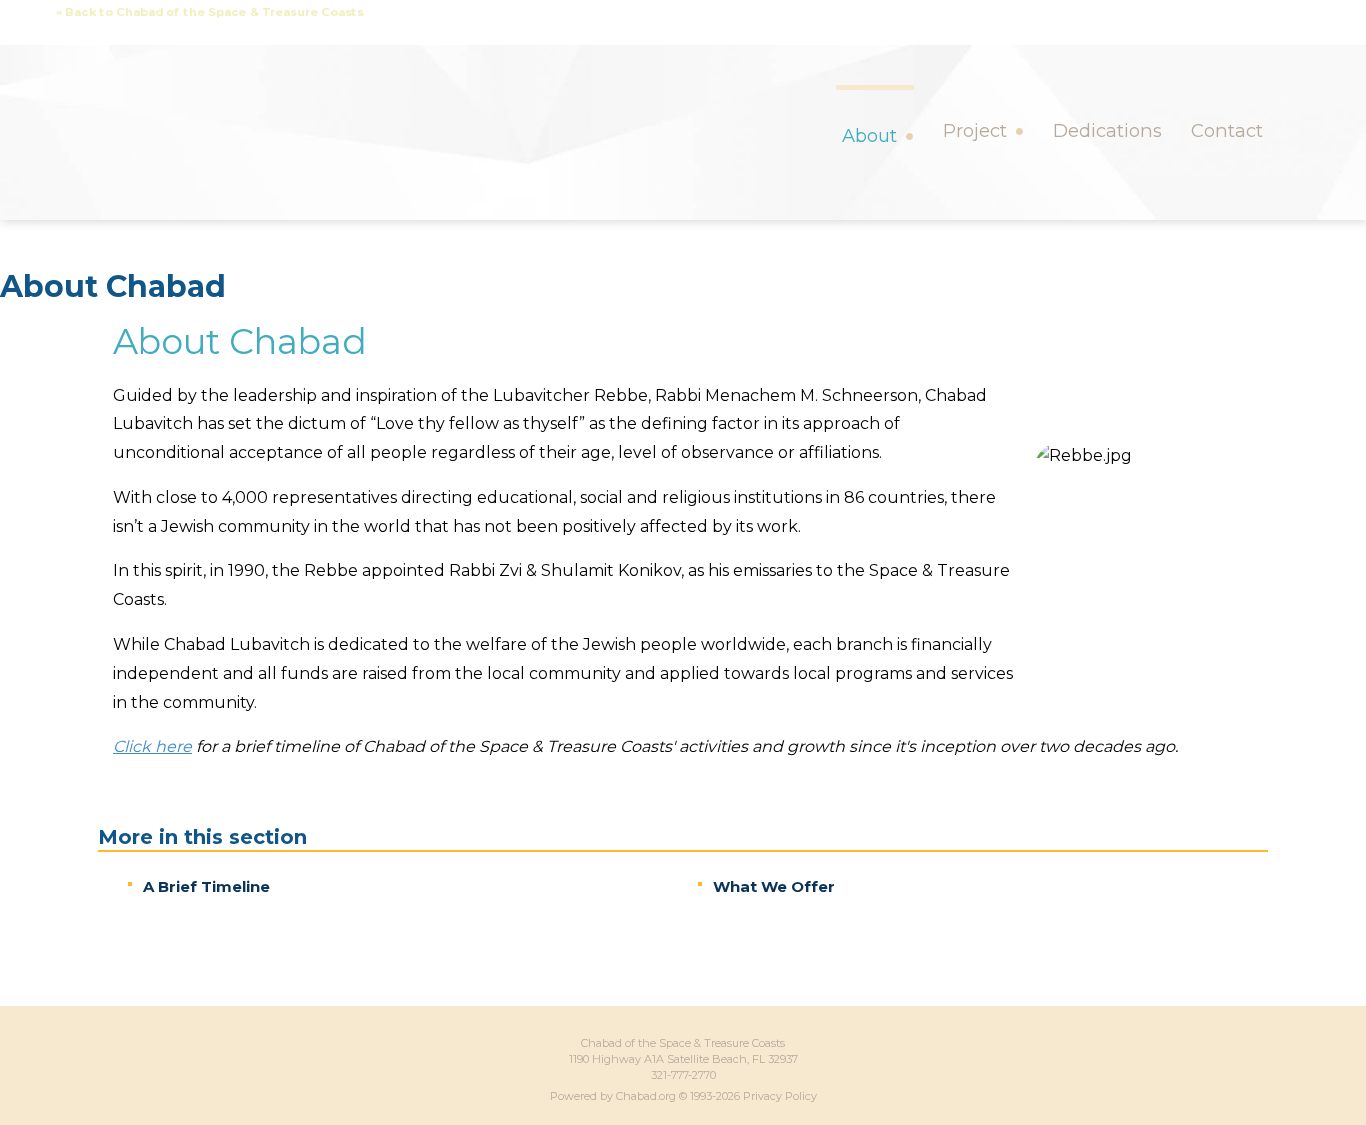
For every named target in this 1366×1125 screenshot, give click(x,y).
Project (975, 130)
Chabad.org (646, 1096)
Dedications (1107, 130)
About (869, 135)
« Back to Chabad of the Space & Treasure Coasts (209, 12)
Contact (1227, 130)
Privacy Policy (780, 1096)
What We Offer (774, 886)
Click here (152, 746)
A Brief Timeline (206, 886)
